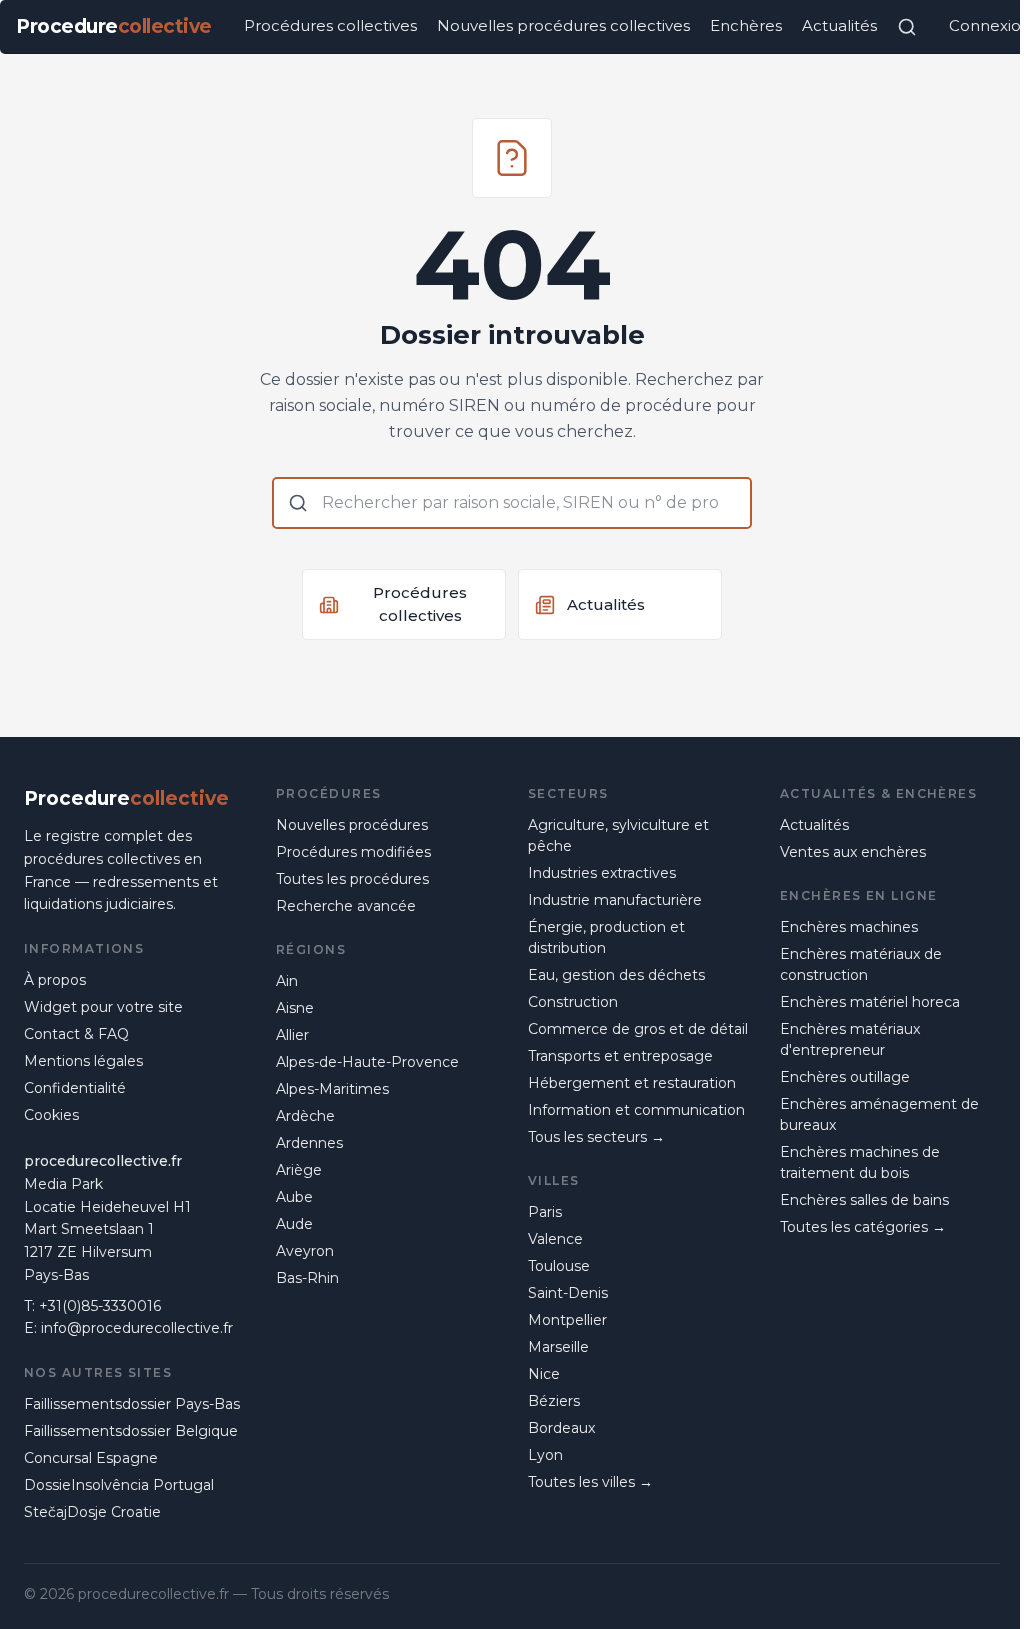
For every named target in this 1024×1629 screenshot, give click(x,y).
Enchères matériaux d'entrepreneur (850, 1039)
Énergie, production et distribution (606, 937)
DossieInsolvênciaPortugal (119, 1485)
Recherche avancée (346, 906)
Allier (292, 1035)
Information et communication (636, 1110)
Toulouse (559, 1266)
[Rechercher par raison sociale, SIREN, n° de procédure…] (907, 27)
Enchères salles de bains (864, 1200)
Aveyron (305, 1251)
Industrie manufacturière (615, 900)
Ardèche (305, 1116)
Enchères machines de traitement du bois (860, 1162)
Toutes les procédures (352, 879)
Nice (544, 1374)
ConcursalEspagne (91, 1458)
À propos (55, 980)
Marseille (558, 1347)
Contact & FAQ (76, 1034)
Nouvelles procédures (352, 825)
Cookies (51, 1115)
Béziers (554, 1401)
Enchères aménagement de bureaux (879, 1114)
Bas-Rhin (307, 1278)
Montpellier (567, 1320)
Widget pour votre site (103, 1007)
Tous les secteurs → (596, 1137)
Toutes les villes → (590, 1482)
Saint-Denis (568, 1293)
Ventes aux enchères (853, 852)
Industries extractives (602, 873)
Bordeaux (561, 1428)
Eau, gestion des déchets (616, 975)
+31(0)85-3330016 (100, 1306)
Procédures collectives (330, 25)
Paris (545, 1212)
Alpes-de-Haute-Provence (367, 1062)
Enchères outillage (845, 1077)
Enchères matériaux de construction (861, 964)
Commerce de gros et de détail (638, 1029)
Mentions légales (83, 1061)
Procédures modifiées (353, 852)
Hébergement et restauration (632, 1083)
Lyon (545, 1455)
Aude (294, 1224)
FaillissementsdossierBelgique (131, 1431)
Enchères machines (849, 927)
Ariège (299, 1170)
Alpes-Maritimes (332, 1089)
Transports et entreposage (620, 1056)
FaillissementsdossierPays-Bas (132, 1404)
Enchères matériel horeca (870, 1002)
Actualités (839, 25)
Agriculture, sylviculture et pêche (618, 835)
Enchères (746, 25)
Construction (573, 1002)
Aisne (295, 1008)
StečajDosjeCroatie (92, 1512)
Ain (287, 981)
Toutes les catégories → (863, 1227)
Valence (555, 1239)
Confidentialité (75, 1088)
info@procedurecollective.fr (137, 1328)
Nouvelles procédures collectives (563, 25)
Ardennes (309, 1143)
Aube (294, 1197)
